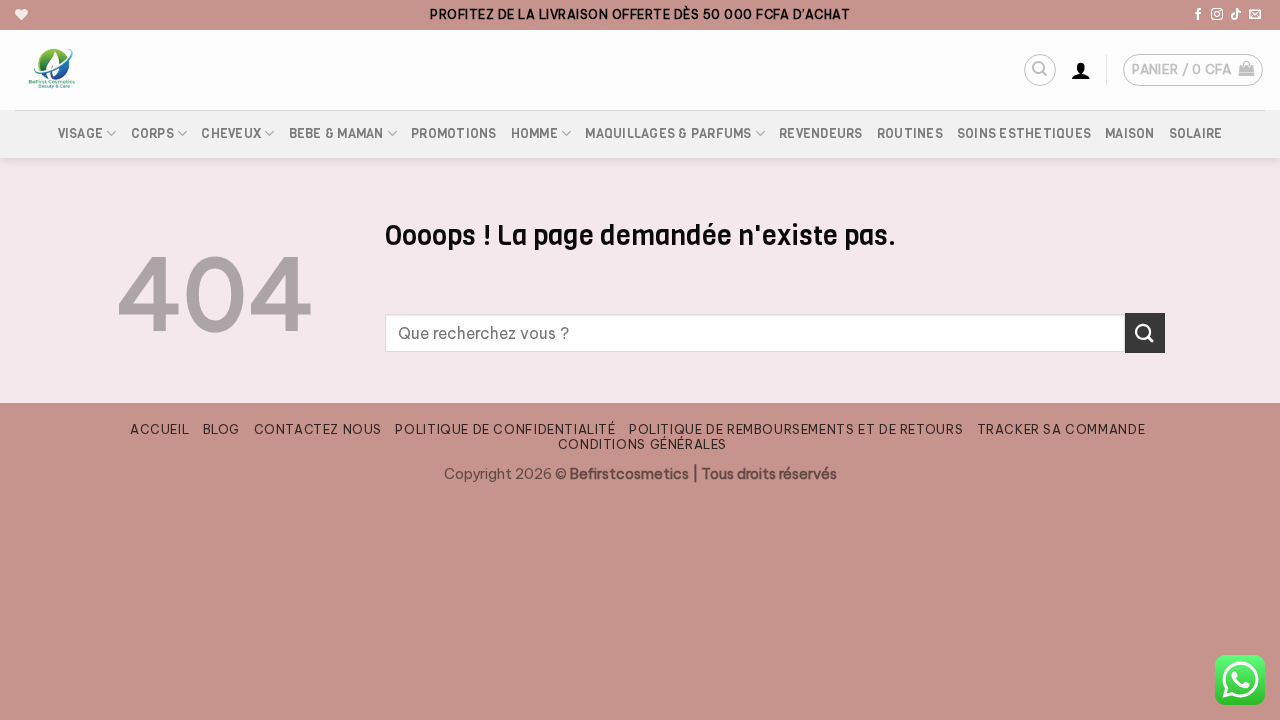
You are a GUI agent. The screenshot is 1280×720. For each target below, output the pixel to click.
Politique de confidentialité (505, 429)
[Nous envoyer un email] (1255, 15)
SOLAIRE (1196, 133)
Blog (221, 429)
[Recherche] (1040, 70)
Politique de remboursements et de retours (796, 429)
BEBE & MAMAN (336, 133)
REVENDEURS (821, 133)
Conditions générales (642, 444)
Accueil (159, 429)
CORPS (152, 133)
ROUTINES (910, 133)
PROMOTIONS (454, 133)
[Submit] (1145, 332)
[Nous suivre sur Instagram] (1217, 15)
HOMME (534, 133)
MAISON (1130, 133)
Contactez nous (318, 429)
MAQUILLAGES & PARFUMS (668, 133)
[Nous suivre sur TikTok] (1236, 15)
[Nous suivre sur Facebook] (1198, 15)
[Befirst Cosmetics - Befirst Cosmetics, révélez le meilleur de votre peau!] (144, 70)
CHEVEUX (231, 133)
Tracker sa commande (1061, 429)
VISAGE (81, 133)
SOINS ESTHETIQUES (1024, 133)
